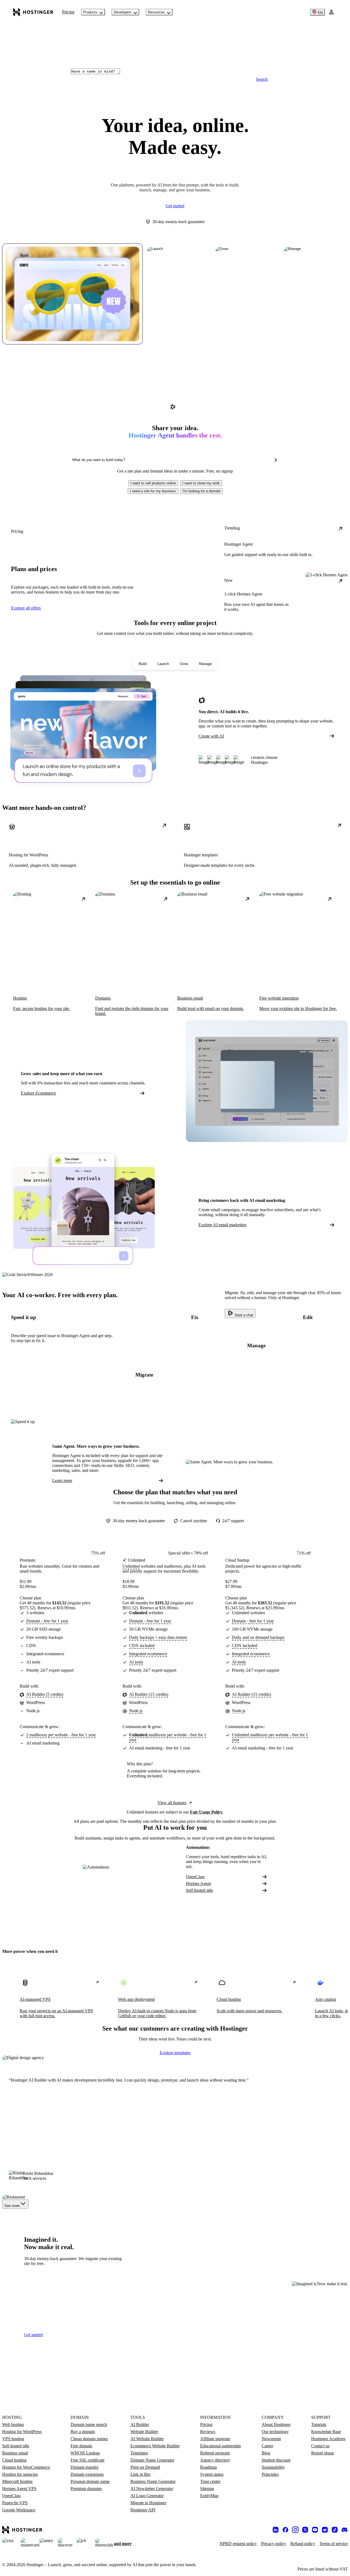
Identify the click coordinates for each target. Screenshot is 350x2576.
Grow (184, 664)
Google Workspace (19, 2510)
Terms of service (334, 2544)
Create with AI (211, 736)
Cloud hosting (14, 2460)
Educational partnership (221, 2446)
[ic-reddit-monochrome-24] (325, 2530)
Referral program (215, 2453)
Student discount (276, 2460)
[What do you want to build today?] (276, 460)
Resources (156, 12)
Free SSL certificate (87, 2460)
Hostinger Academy (328, 2439)
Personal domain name (90, 2481)
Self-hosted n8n (199, 1890)
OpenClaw (195, 1877)
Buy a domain (83, 2432)
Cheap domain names (89, 2439)
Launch (163, 664)
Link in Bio (140, 2474)
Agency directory (215, 2460)
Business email (15, 2453)
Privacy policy (274, 2544)
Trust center (210, 2481)
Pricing (68, 12)
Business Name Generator (153, 2481)
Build (143, 664)
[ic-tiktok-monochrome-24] (335, 2530)
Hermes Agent (198, 1883)
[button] (153, 483)
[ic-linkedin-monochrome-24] (276, 2530)
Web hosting (13, 2424)
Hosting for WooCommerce (26, 2467)
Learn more (62, 1480)
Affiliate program (215, 2439)
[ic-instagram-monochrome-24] (295, 2530)
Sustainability (273, 2467)
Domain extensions (87, 2474)
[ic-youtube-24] (315, 2530)
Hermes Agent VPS (19, 2489)
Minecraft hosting (17, 2481)
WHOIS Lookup (85, 2453)
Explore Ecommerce (38, 1093)
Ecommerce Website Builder (155, 2446)
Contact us (320, 2446)
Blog (266, 2453)
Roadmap (208, 2467)
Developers (123, 12)
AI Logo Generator (147, 2496)
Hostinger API (143, 2510)
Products (90, 12)
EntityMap (209, 2496)
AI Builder (140, 2424)
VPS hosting (13, 2439)
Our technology (275, 2432)
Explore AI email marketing (222, 1225)
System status (212, 2474)
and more (123, 2544)
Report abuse (323, 2453)
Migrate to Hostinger (148, 2503)
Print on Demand (145, 2467)
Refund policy (303, 2544)
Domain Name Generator (152, 2460)
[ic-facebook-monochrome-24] (285, 2530)
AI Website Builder (147, 2439)
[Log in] (331, 12)
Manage (205, 664)
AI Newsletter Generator (152, 2489)
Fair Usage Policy (206, 1812)
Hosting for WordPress (22, 2432)
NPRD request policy (238, 2544)
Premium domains (86, 2489)
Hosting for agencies (20, 2474)
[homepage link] (33, 12)
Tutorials (319, 2424)
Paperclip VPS (15, 2503)
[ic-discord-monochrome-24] (345, 2530)
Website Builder (144, 2432)
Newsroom (271, 2439)
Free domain (81, 2446)
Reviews (208, 2432)
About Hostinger (276, 2424)
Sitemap (207, 2489)
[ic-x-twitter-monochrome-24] (305, 2530)
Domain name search (89, 2424)
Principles (270, 2474)
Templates (139, 2453)
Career (267, 2446)
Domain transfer (84, 2467)
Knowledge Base (326, 2432)
